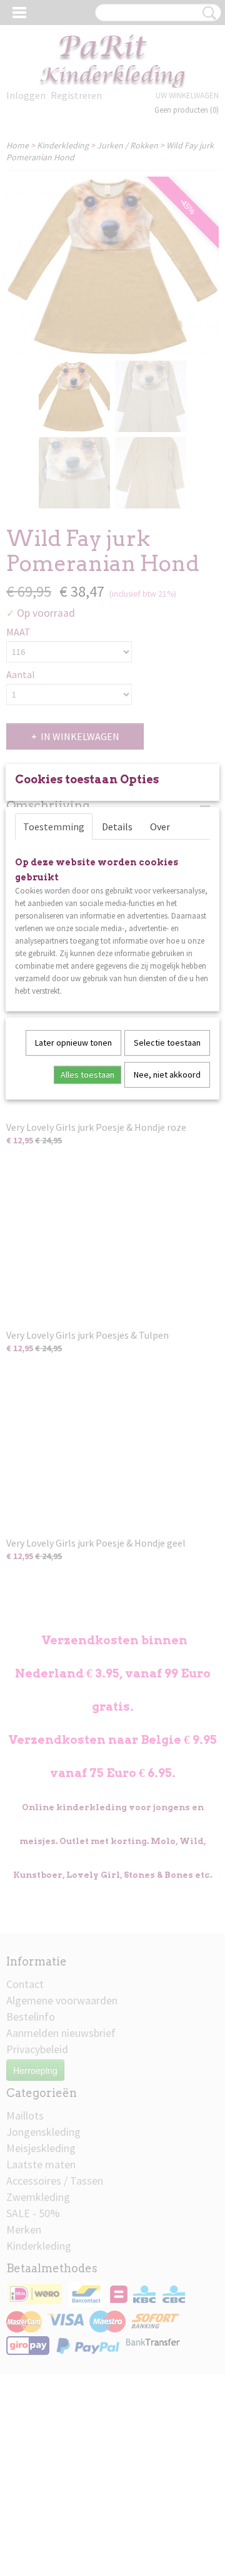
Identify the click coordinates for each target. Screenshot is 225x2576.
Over (160, 827)
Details (117, 827)
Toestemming (54, 827)
